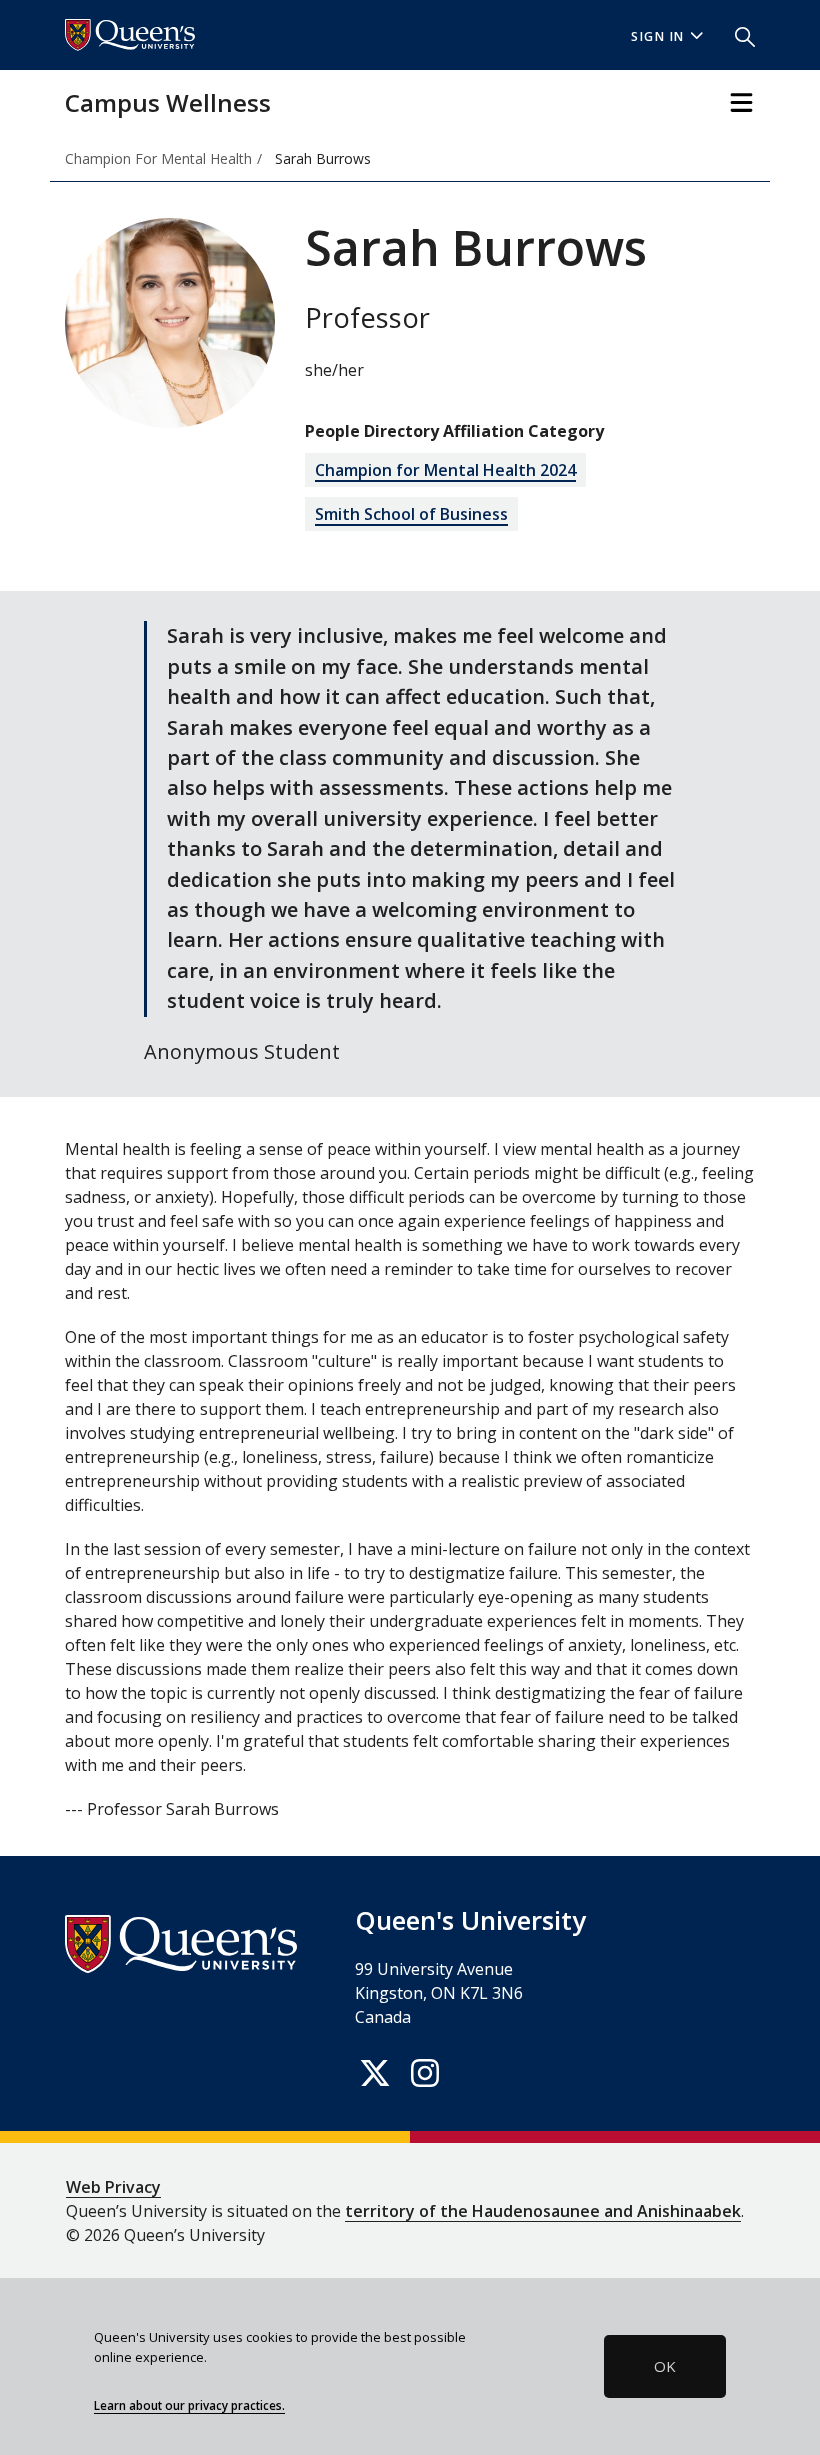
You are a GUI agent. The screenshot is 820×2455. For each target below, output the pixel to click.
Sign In (658, 36)
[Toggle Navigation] (741, 102)
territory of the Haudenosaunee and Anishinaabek (543, 2211)
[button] (737, 35)
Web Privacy (113, 2187)
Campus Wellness (168, 102)
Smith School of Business (411, 514)
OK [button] (665, 2366)
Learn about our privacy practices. (189, 2405)
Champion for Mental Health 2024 (445, 470)
